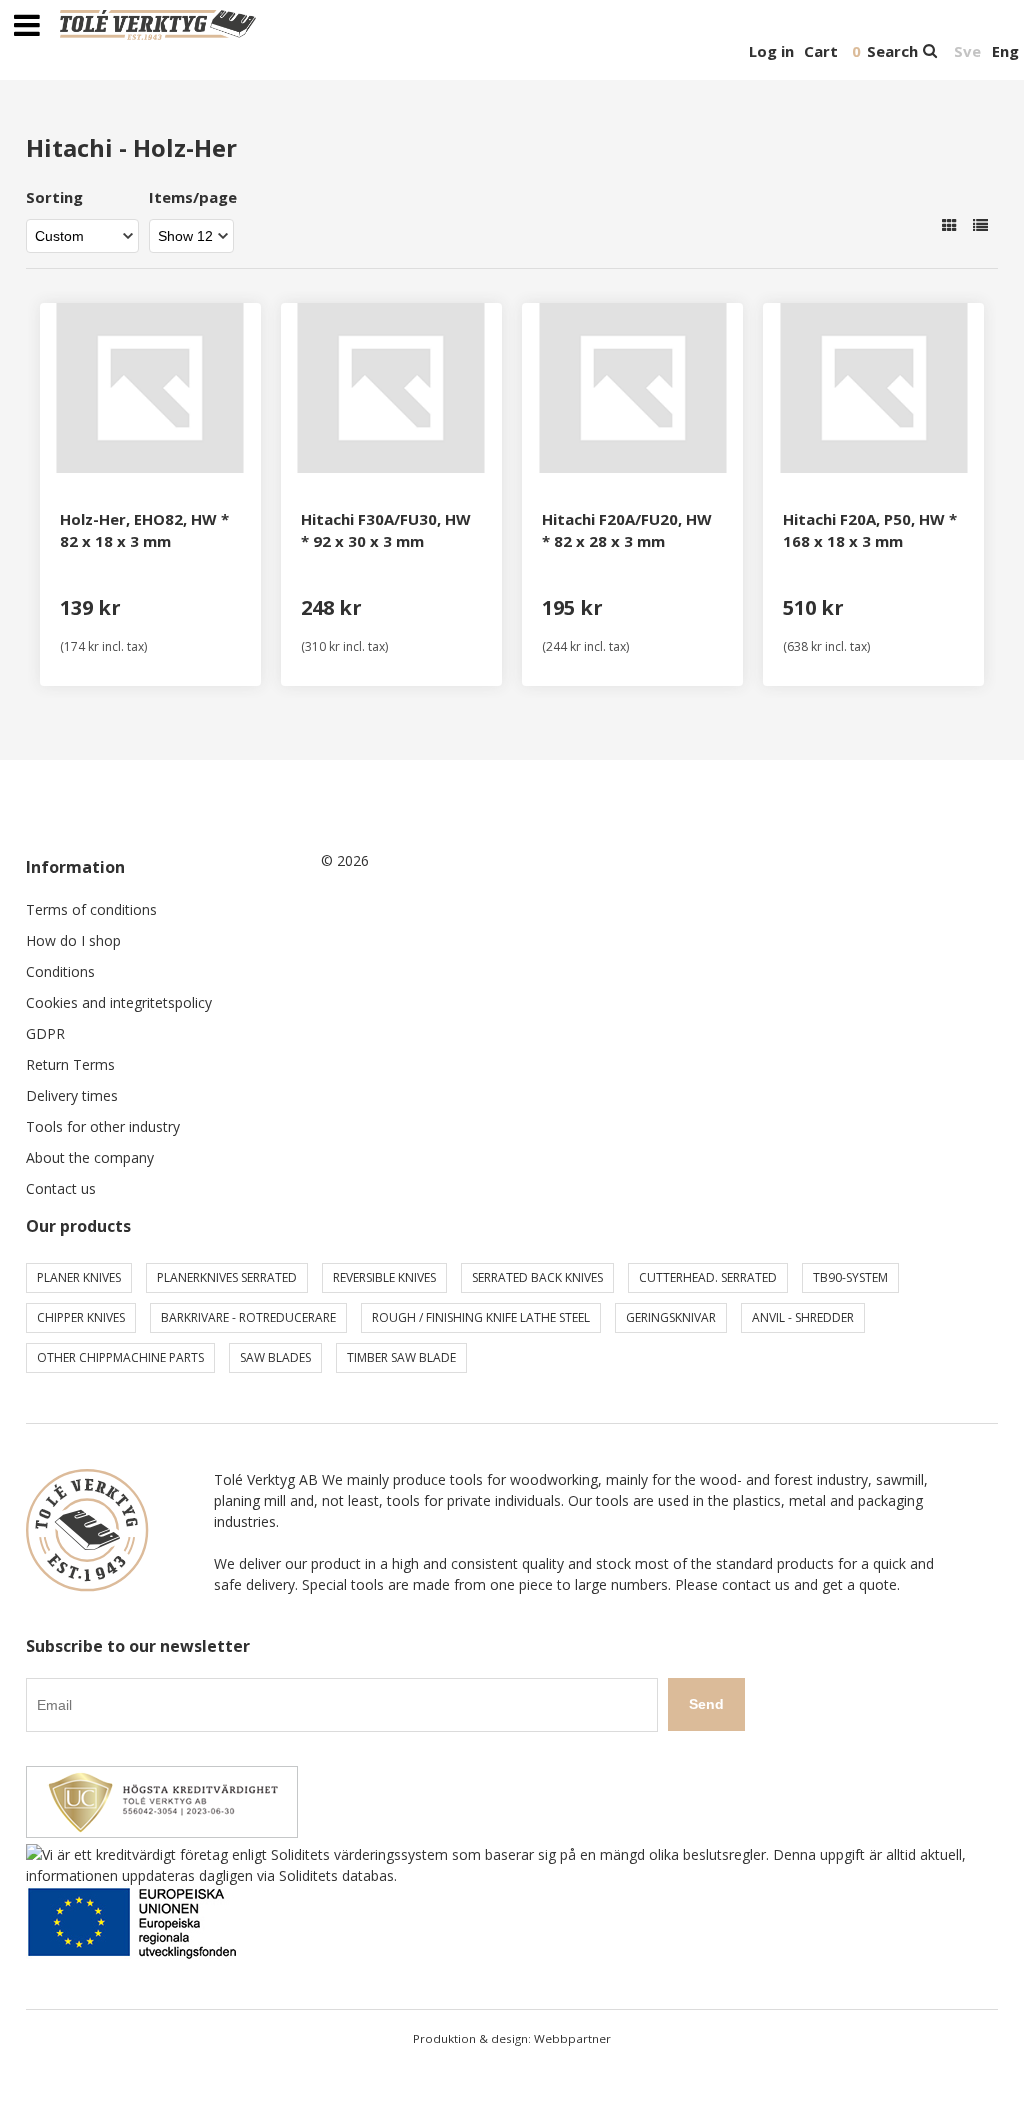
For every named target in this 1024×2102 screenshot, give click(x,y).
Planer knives (79, 1277)
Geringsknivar (671, 1317)
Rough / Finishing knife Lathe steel (481, 1317)
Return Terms (70, 1064)
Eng (1005, 51)
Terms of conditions (91, 909)
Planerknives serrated (227, 1277)
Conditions (60, 971)
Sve (967, 51)
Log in (771, 51)
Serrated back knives (537, 1277)
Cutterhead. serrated (708, 1277)
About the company (90, 1157)
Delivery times (72, 1095)
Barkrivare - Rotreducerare (248, 1317)
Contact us (61, 1188)
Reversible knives (384, 1277)
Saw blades (275, 1357)
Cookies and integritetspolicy (119, 1002)
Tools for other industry (103, 1126)
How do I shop (73, 940)
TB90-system (850, 1277)
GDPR (45, 1033)
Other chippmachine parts (120, 1357)
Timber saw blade (401, 1357)
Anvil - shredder (803, 1317)
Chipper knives (81, 1317)
